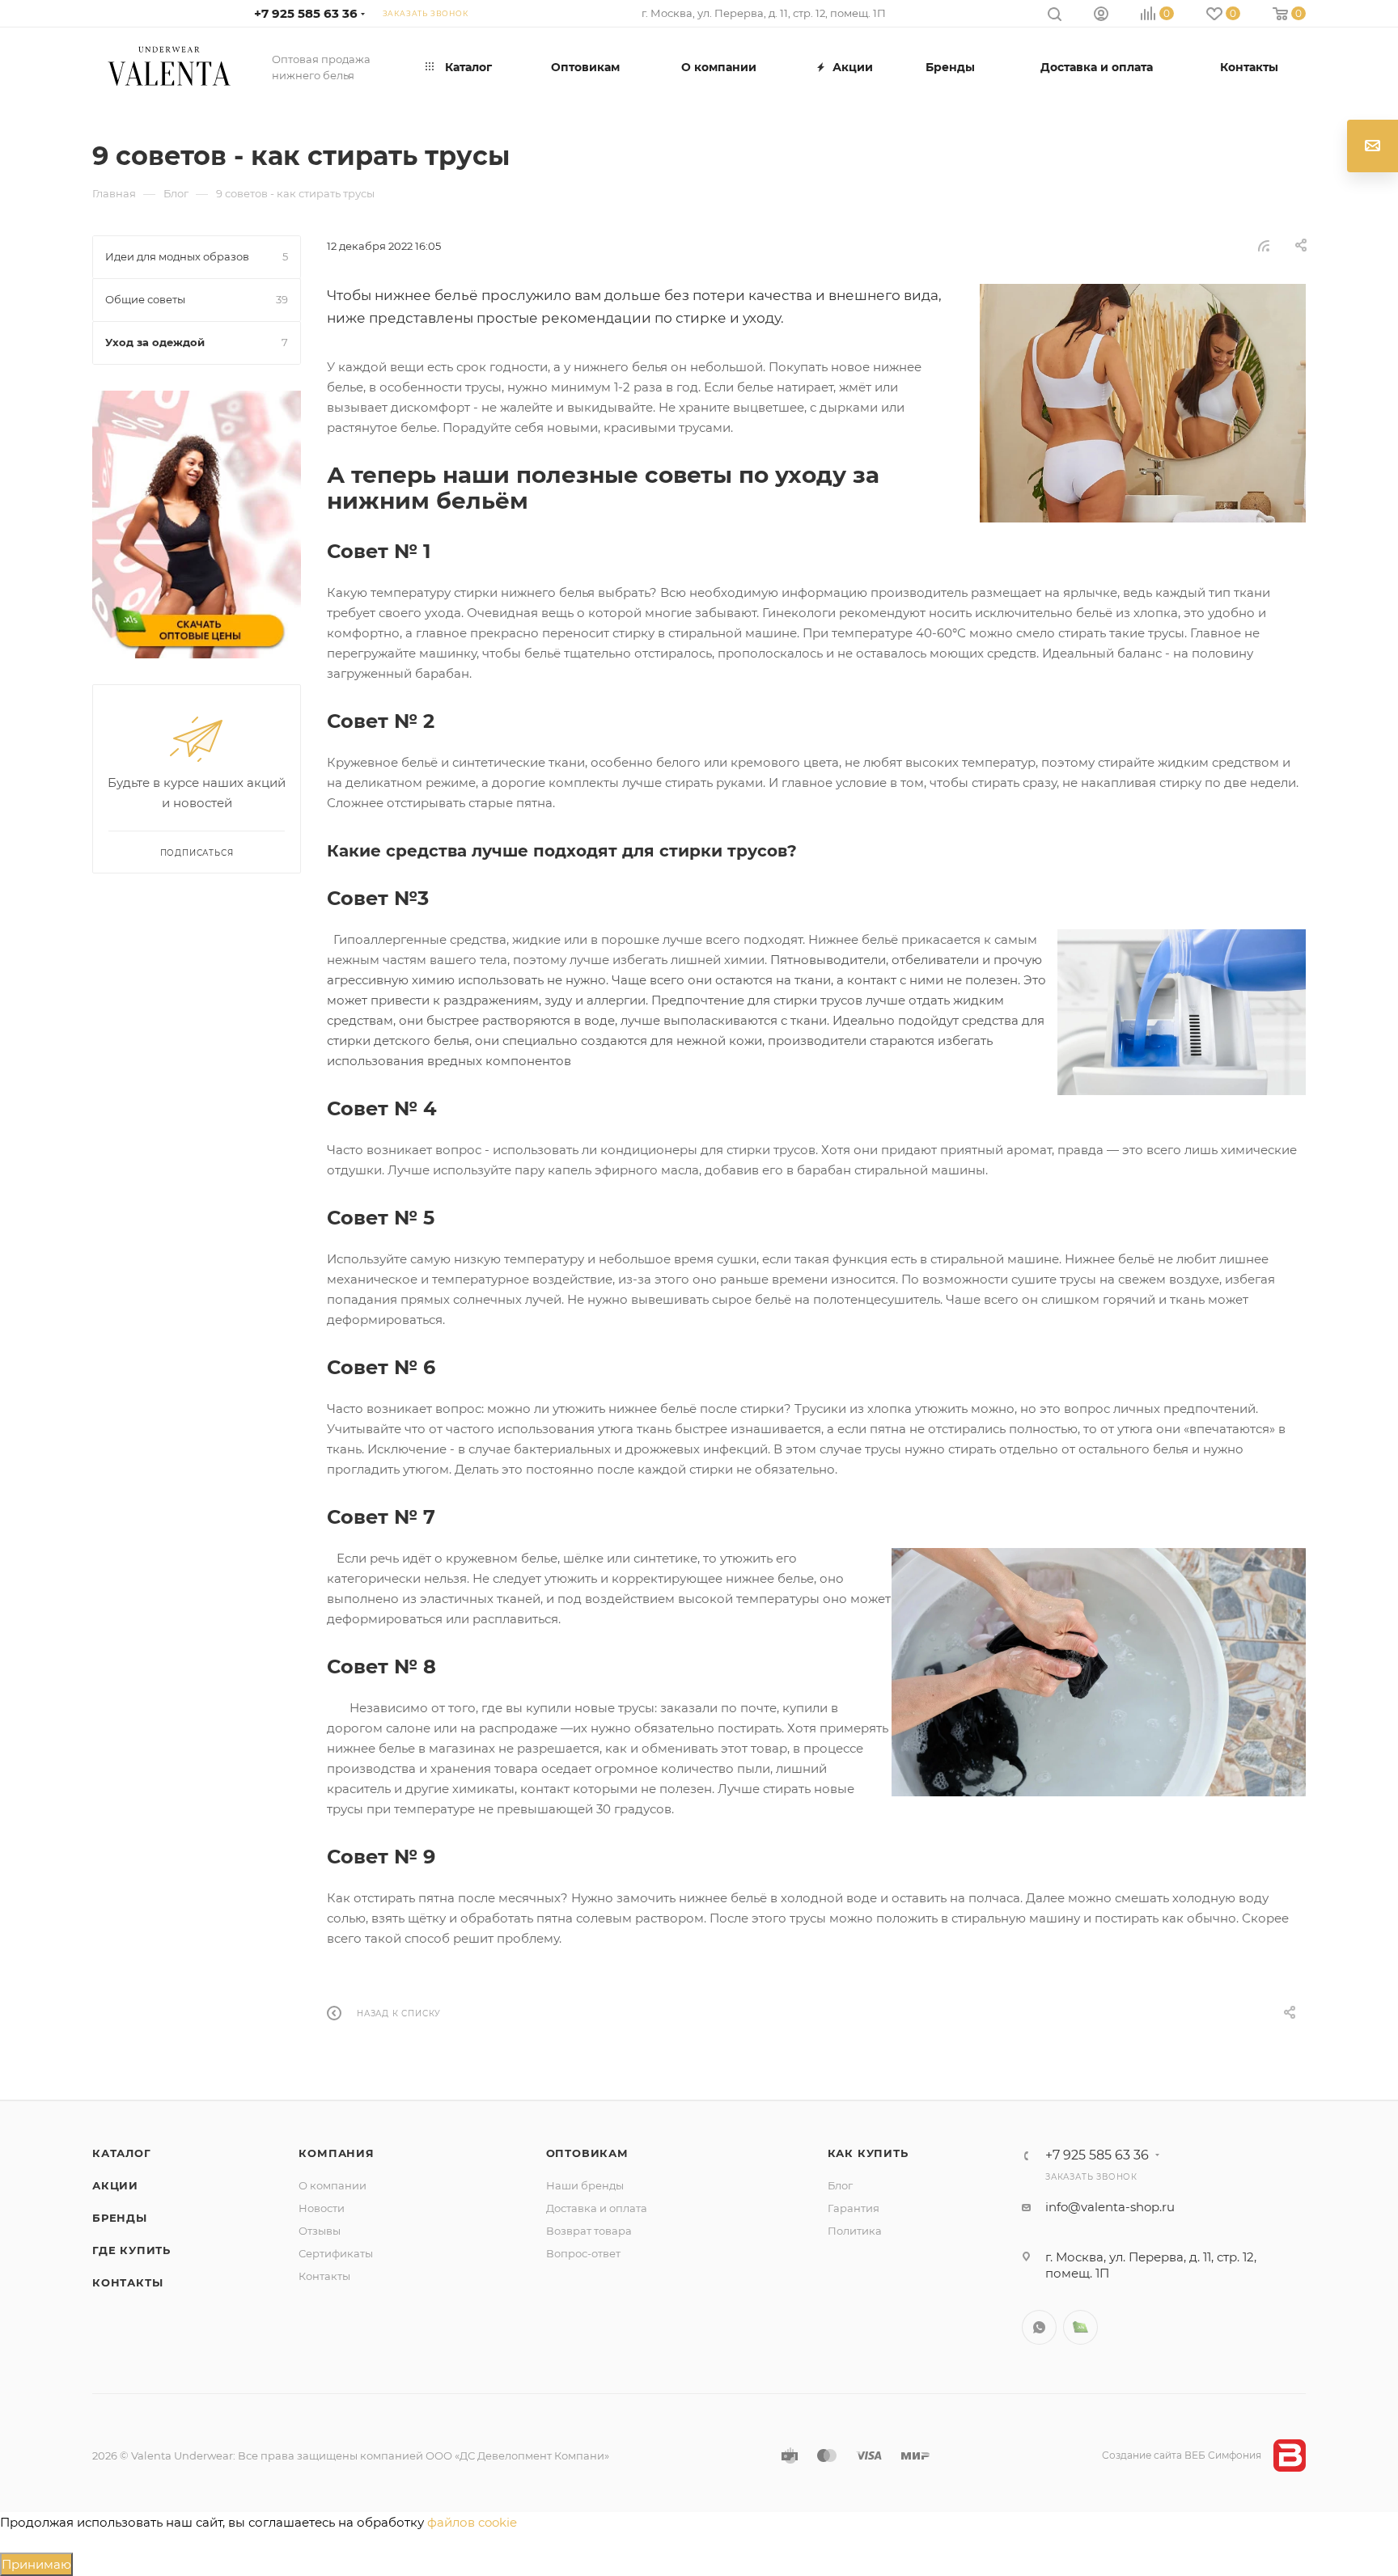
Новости (322, 2208)
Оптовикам (587, 2153)
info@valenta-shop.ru (1110, 2207)
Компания (336, 2153)
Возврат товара (589, 2231)
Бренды (120, 2218)
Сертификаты (336, 2253)
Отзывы (320, 2231)
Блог (840, 2185)
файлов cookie (472, 2522)
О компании (333, 2185)
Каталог (122, 2153)
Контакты (127, 2282)
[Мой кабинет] (1101, 16)
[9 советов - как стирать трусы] (1143, 403)
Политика (855, 2231)
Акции (115, 2185)
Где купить (131, 2250)
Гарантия (854, 2208)
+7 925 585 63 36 (306, 13)
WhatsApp (1039, 2327)
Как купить (868, 2153)
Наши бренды (585, 2185)
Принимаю (36, 2564)
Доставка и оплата (597, 2208)
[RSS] (1264, 245)
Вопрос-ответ (583, 2253)
